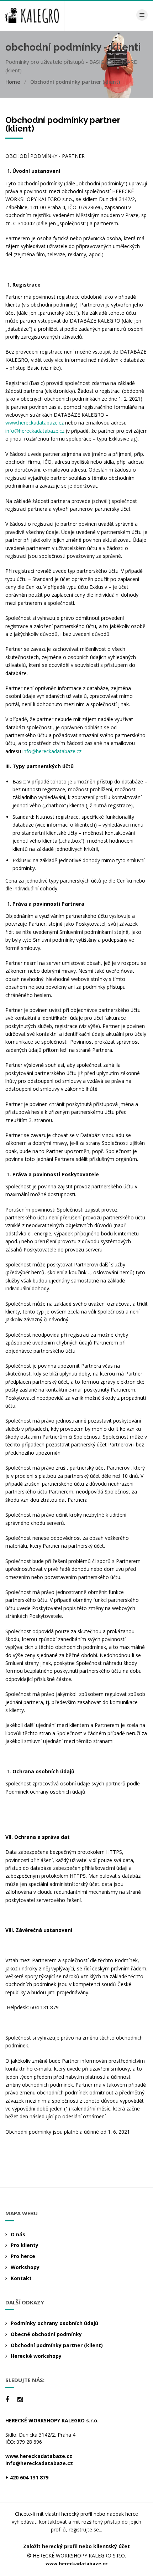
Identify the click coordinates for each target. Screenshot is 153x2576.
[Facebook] (7, 2399)
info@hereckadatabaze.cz (35, 431)
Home (13, 82)
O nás (18, 2234)
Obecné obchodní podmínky (46, 2334)
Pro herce (23, 2256)
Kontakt (21, 2278)
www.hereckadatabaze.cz (35, 423)
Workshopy (25, 2267)
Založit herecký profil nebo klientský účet (76, 2546)
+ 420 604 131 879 (27, 2477)
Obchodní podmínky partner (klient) (57, 2345)
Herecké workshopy (36, 2356)
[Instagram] (20, 2399)
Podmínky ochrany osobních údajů (54, 2323)
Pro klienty (25, 2245)
